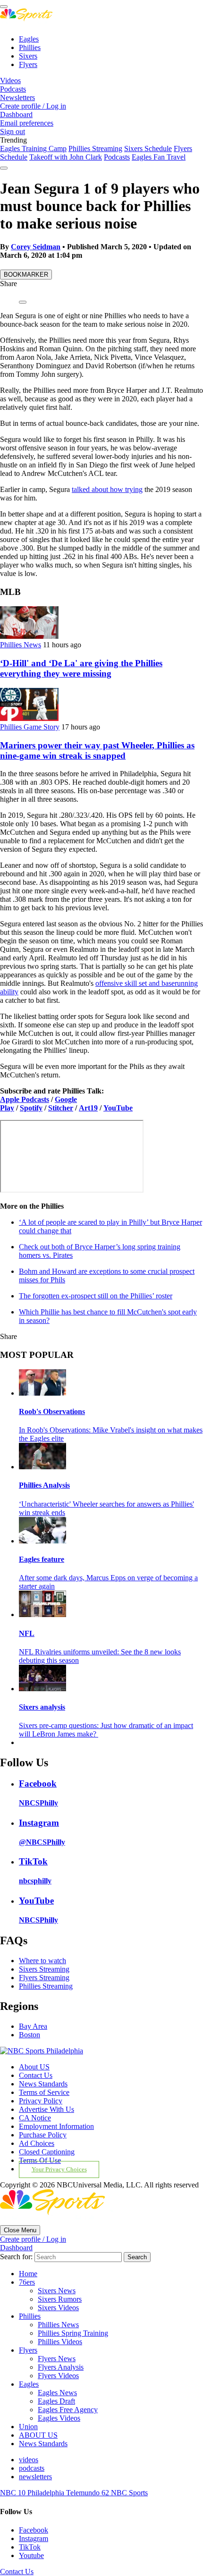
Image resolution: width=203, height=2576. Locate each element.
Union (28, 2427)
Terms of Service (44, 2092)
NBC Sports (129, 2493)
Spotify (31, 1108)
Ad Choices (37, 2143)
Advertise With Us (47, 2109)
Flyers (28, 64)
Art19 (88, 1108)
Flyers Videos (58, 2376)
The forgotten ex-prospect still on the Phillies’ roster (96, 1296)
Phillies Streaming (95, 148)
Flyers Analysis (61, 2367)
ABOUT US (38, 2435)
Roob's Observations (52, 1411)
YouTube (118, 1108)
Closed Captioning (47, 2152)
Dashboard (16, 114)
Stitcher (61, 1108)
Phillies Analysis (44, 1485)
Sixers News (57, 2291)
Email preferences (27, 123)
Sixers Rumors (60, 2299)
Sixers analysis (42, 1707)
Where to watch (42, 1961)
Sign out (13, 131)
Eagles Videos (59, 2418)
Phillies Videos (60, 2342)
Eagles (29, 39)
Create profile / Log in (33, 106)
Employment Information (56, 2126)
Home (28, 2274)
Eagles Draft (56, 2401)
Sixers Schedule (148, 148)
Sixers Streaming (44, 1969)
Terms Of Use (40, 2160)
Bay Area (33, 2026)
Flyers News (57, 2359)
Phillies (30, 47)
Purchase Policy (43, 2135)
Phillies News (21, 645)
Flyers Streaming (44, 1978)
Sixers (28, 56)
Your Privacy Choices (59, 2169)
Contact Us (36, 2075)
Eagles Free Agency (68, 2410)
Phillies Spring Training (73, 2333)
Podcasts (13, 89)
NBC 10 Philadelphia (33, 2493)
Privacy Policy (41, 2101)
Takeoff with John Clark (66, 157)
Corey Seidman (36, 247)
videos (29, 2460)
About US (34, 2067)
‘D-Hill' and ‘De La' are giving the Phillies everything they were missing (81, 668)
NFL (27, 1633)
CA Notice (35, 2118)
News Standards (43, 2084)
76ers (27, 2282)
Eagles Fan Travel (159, 157)
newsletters (35, 2477)
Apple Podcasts (25, 1099)
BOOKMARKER (26, 275)
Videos (10, 80)
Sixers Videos (58, 2308)
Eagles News (57, 2393)
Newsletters (17, 97)
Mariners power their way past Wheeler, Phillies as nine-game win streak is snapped (97, 750)
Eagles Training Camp (33, 148)
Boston (30, 2035)
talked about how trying (107, 489)
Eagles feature (42, 1559)
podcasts (32, 2468)
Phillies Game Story (30, 727)
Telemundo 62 (89, 2493)
